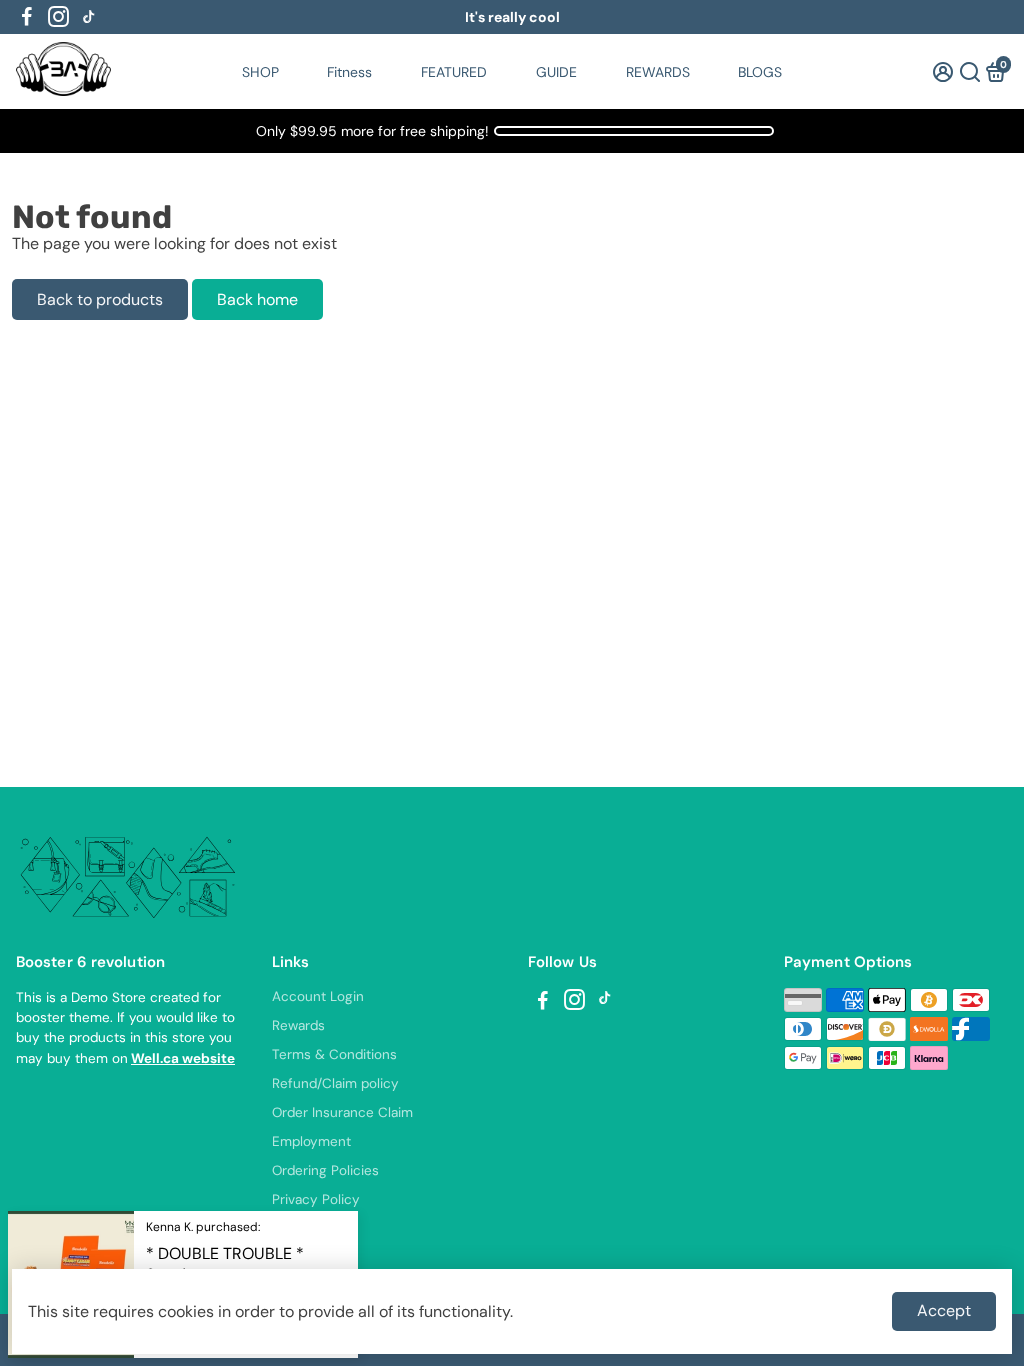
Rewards (298, 1025)
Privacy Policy (316, 1199)
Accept (944, 1310)
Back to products (100, 299)
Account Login (318, 996)
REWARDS (658, 72)
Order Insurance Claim (342, 1112)
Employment (311, 1141)
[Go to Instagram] (58, 17)
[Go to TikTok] (89, 17)
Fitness (349, 72)
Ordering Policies (325, 1170)
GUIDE (556, 72)
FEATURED (454, 72)
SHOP (260, 72)
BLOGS (760, 72)
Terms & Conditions (334, 1054)
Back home (257, 299)
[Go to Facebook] (27, 17)
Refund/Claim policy (335, 1083)
